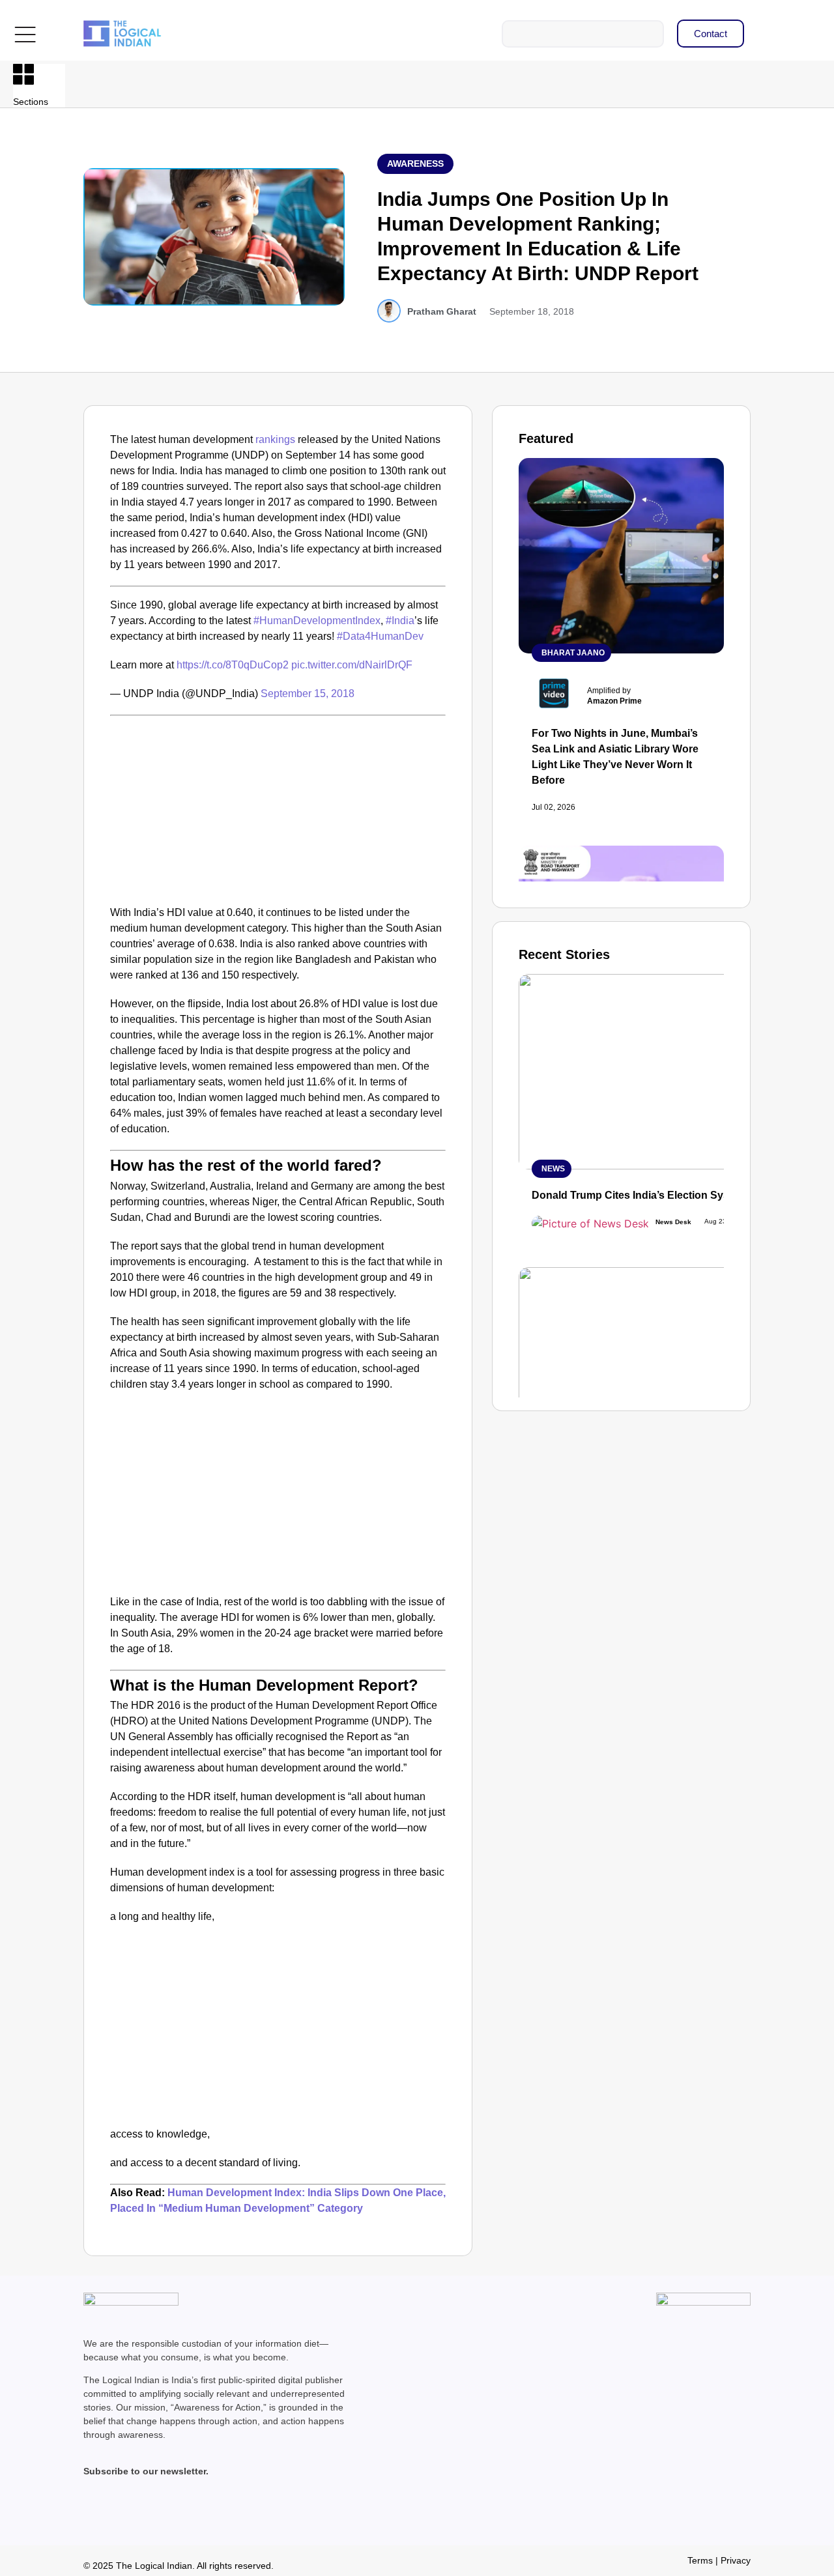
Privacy (736, 2560)
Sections (31, 102)
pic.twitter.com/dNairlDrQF (352, 665)
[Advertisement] (278, 807)
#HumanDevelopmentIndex (317, 621)
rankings (275, 439)
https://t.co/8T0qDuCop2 (233, 665)
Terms (700, 2560)
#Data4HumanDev (380, 636)
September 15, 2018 (308, 694)
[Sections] (23, 74)
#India (400, 621)
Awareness (415, 164)
